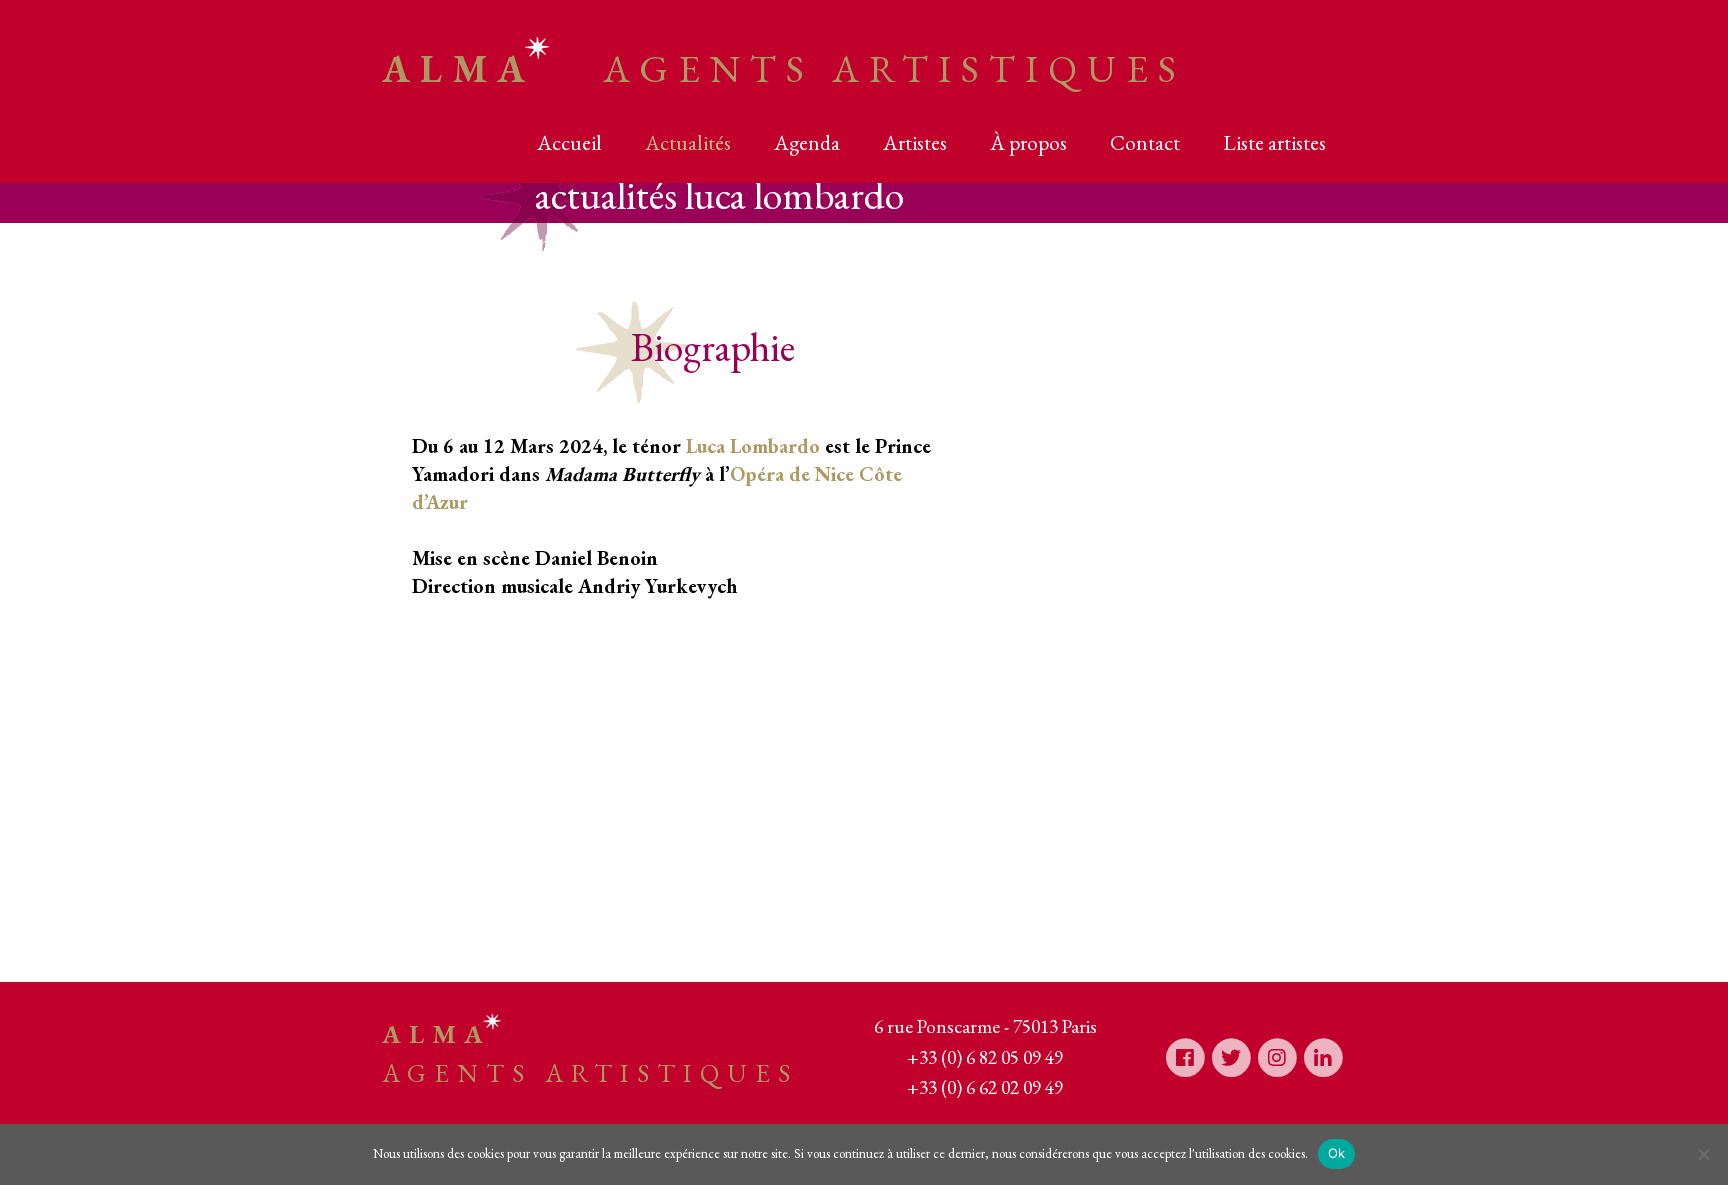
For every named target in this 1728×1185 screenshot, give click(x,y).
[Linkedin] (1323, 1056)
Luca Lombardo (753, 446)
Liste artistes (1274, 142)
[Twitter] (1231, 1056)
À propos (1028, 142)
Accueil (569, 142)
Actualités (688, 142)
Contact (1145, 142)
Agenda (807, 142)
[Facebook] (1185, 1056)
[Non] (1703, 1154)
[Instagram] (1277, 1056)
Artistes (915, 142)
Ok (1337, 1153)
